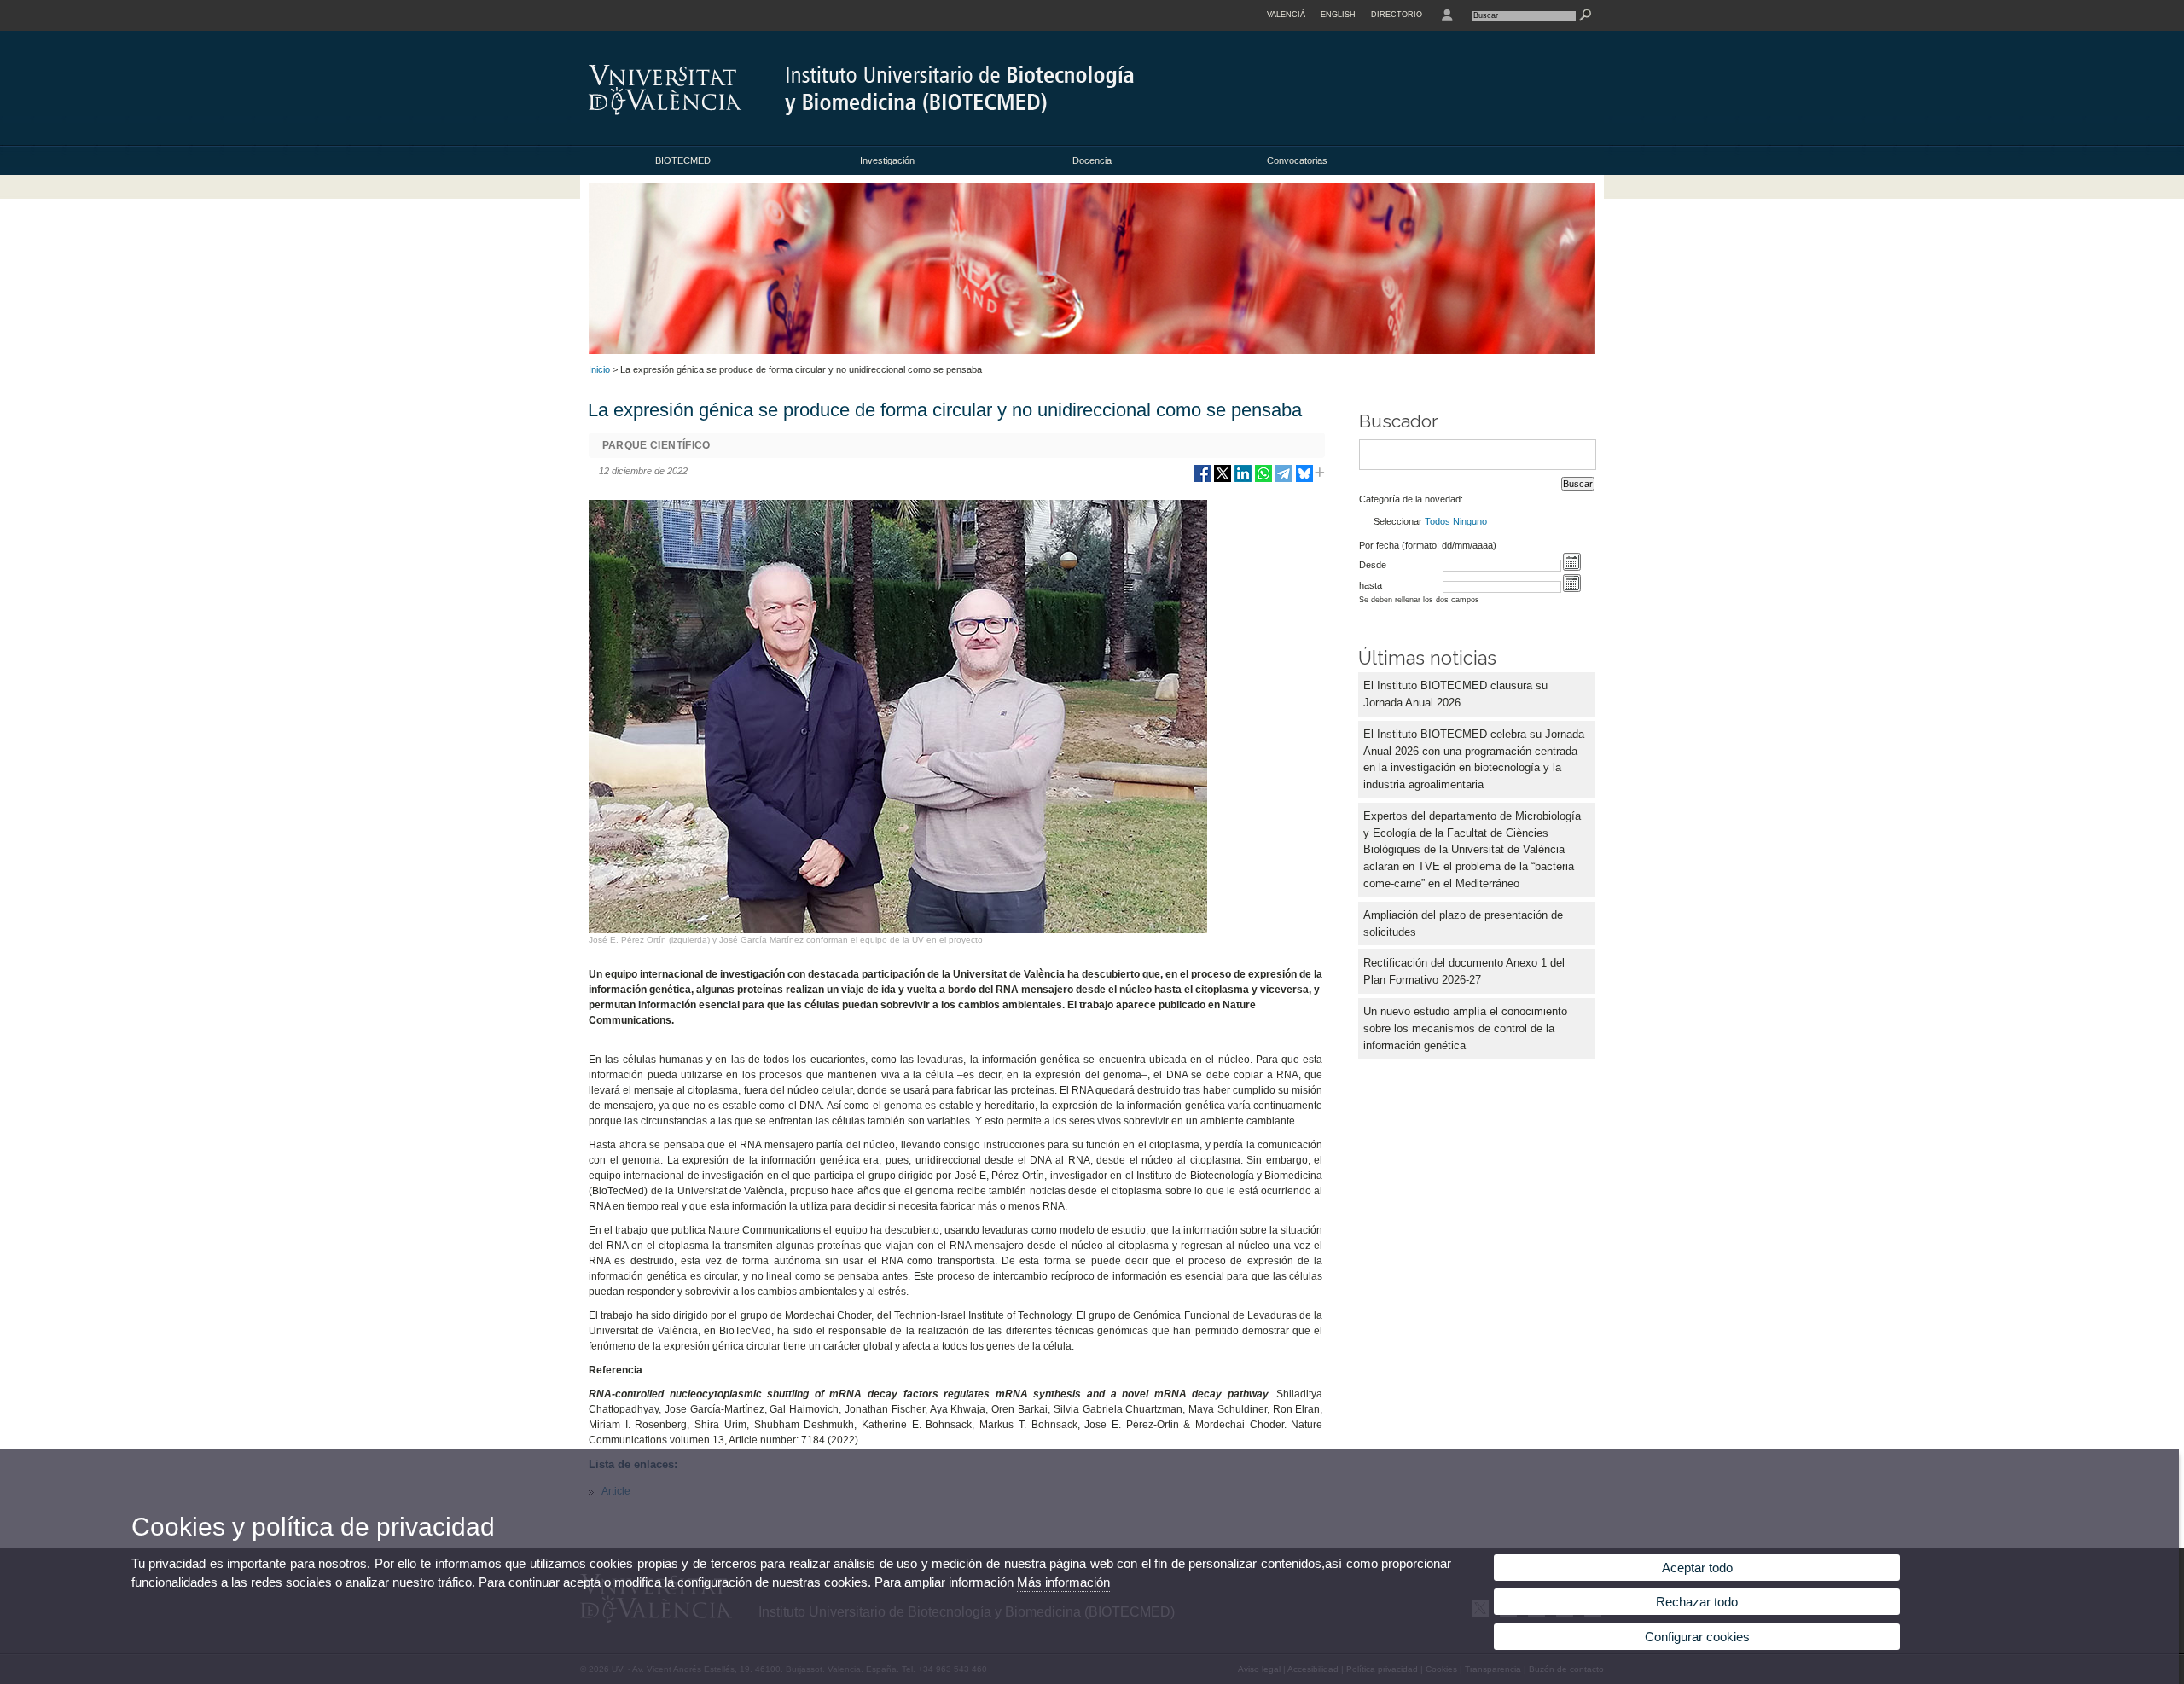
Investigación (887, 160)
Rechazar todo (1697, 1602)
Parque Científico (656, 445)
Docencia (1092, 160)
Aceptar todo (1697, 1568)
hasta (1371, 585)
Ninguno (1470, 521)
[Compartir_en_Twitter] (1223, 480)
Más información (1063, 1582)
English (1338, 15)
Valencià (1286, 15)
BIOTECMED (683, 160)
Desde (1373, 565)
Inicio (599, 369)
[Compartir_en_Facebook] (1202, 480)
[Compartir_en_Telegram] (1284, 480)
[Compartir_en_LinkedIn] (1243, 480)
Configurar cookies (1697, 1637)
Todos (1438, 521)
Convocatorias (1297, 160)
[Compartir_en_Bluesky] (1304, 480)
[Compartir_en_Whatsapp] (1263, 480)
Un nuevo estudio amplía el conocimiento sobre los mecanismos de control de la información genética (1465, 1028)
